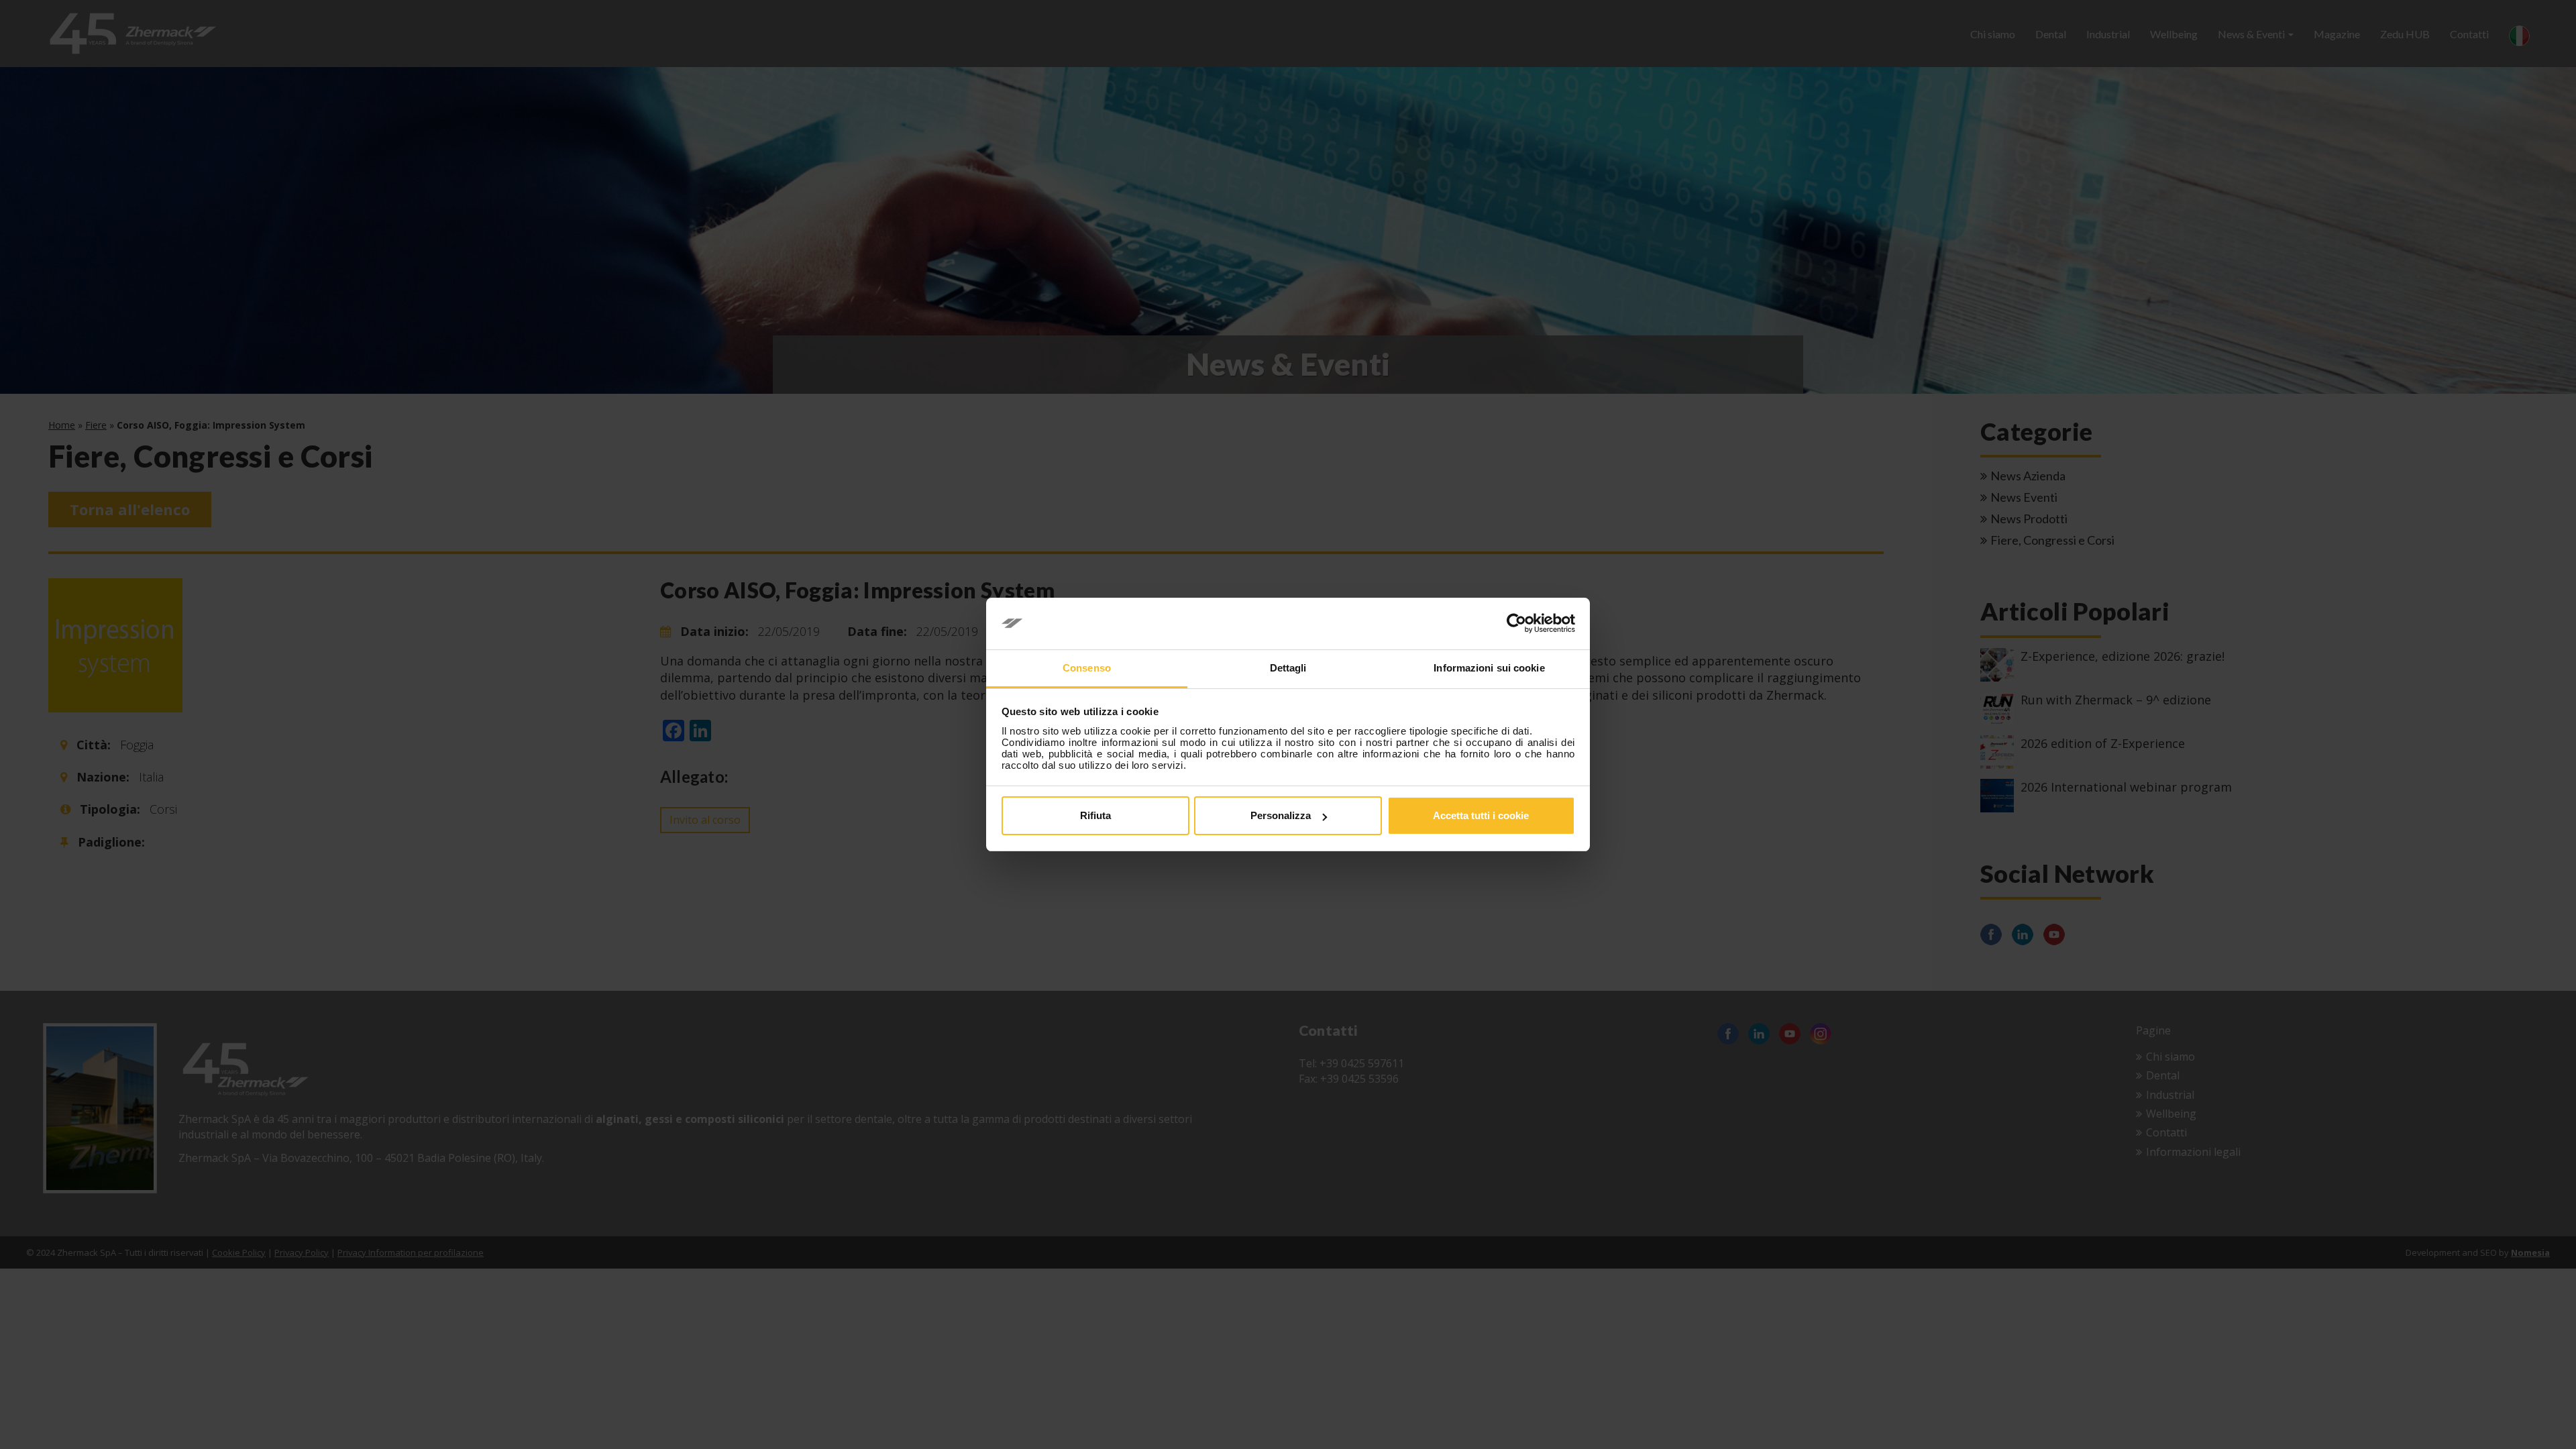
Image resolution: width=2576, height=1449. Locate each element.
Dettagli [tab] (1288, 668)
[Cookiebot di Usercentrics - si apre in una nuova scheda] (1516, 624)
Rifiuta (1095, 815)
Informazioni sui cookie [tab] (1489, 668)
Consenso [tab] (1087, 668)
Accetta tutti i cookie (1481, 815)
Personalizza (1281, 815)
